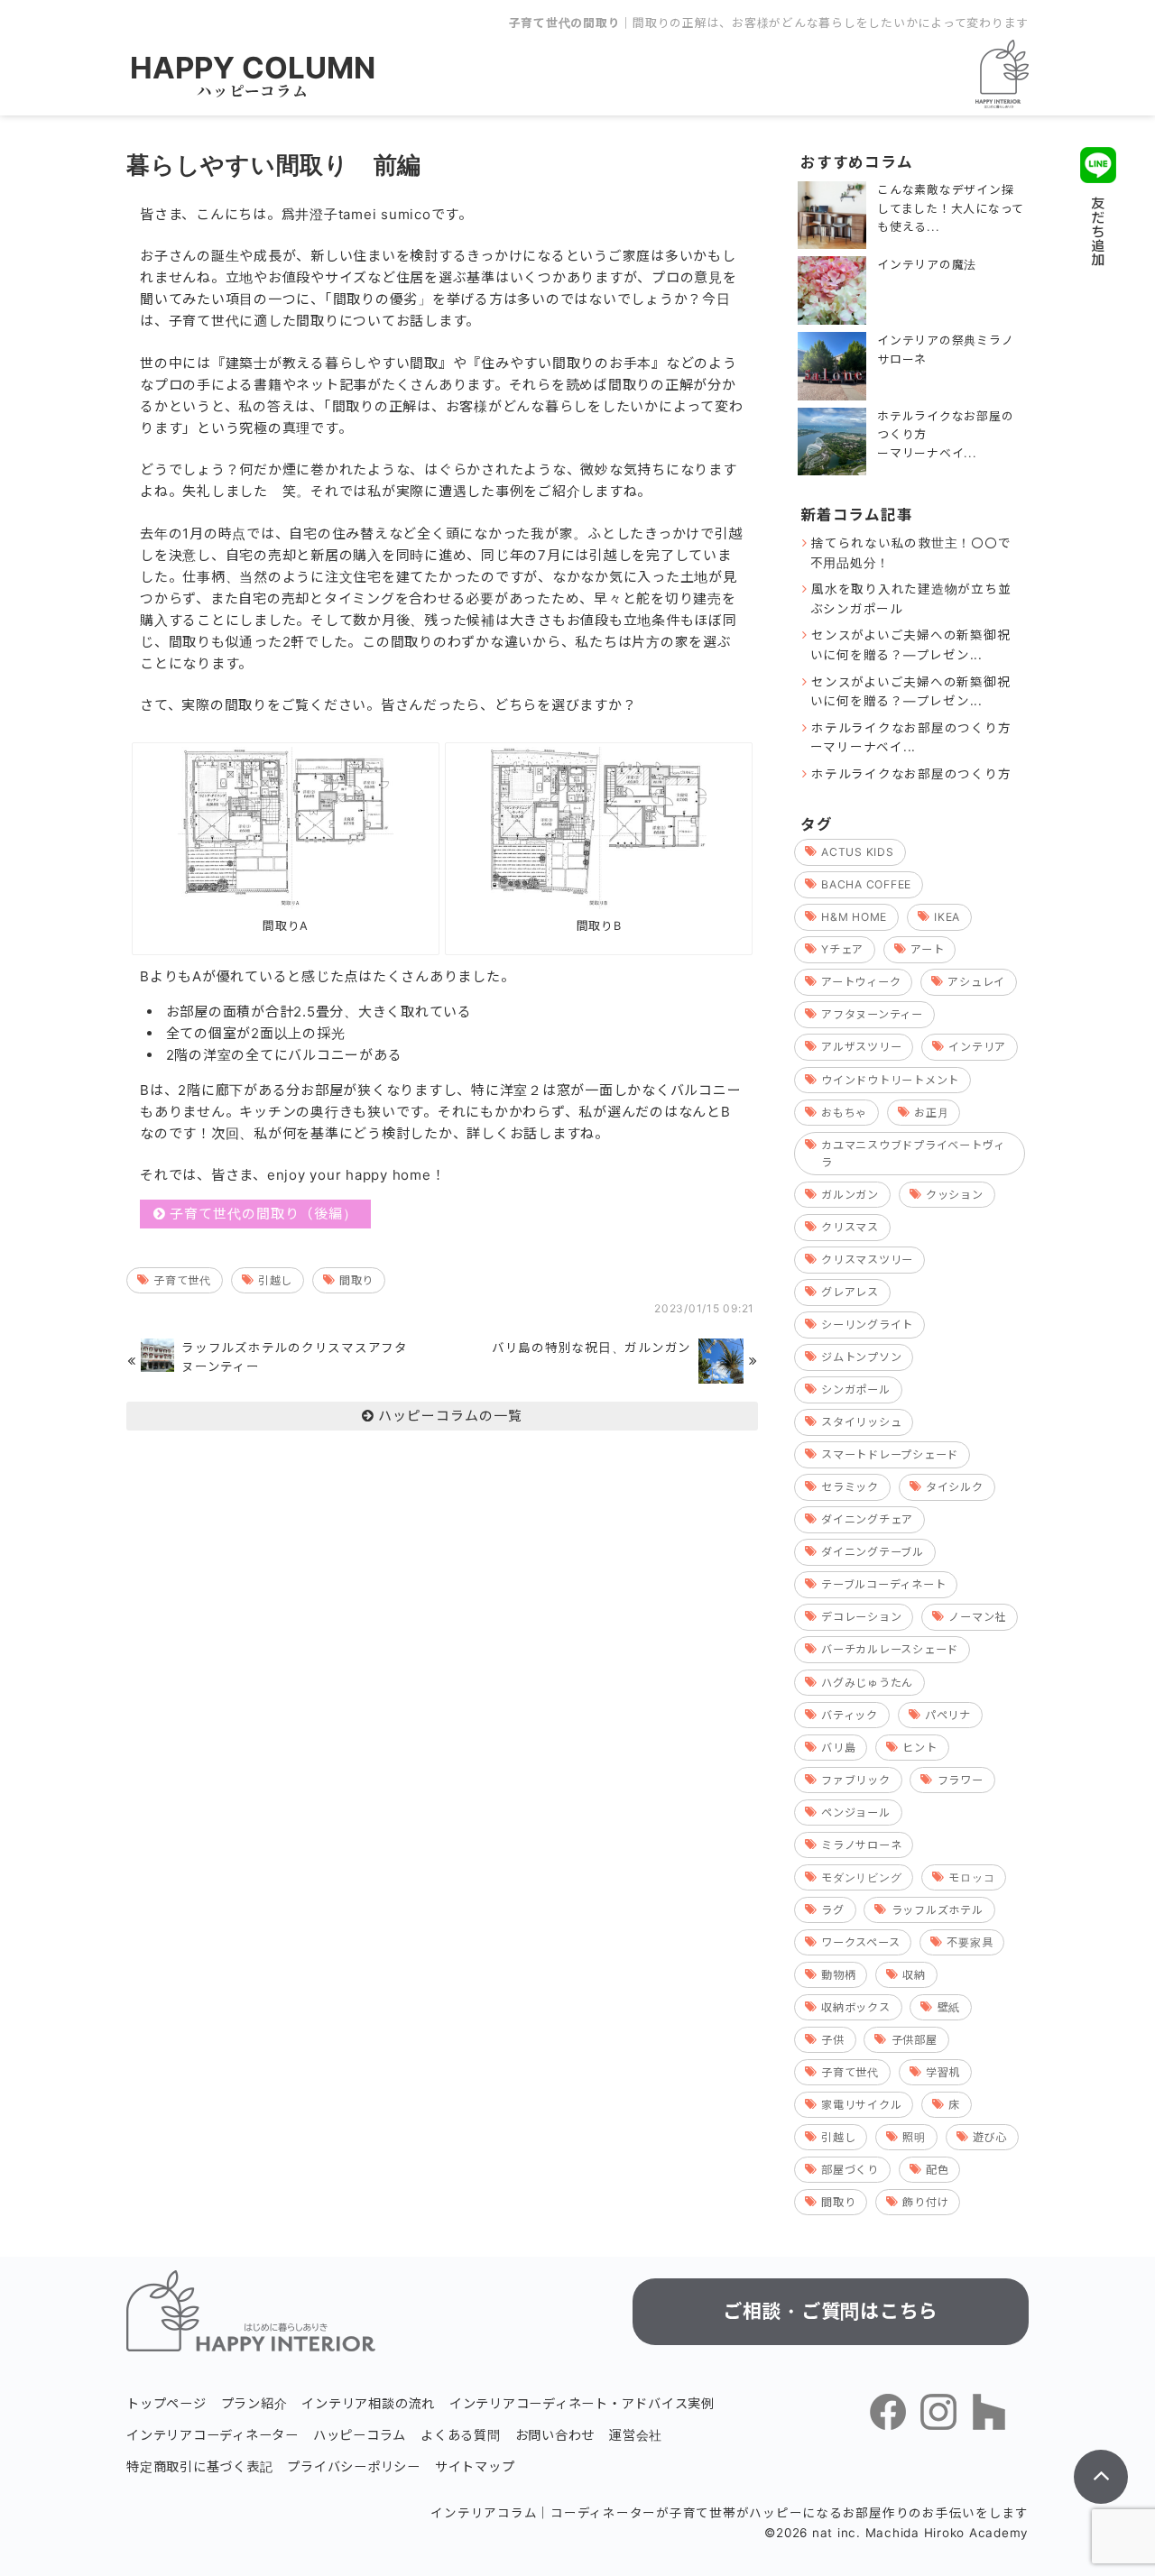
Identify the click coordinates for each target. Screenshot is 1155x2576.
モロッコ (971, 1877)
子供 (833, 2040)
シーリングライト (867, 1325)
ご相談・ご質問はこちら (831, 2311)
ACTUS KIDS (858, 852)
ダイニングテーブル (873, 1552)
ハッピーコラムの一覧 (450, 1416)
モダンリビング (861, 1877)
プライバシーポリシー (354, 2466)
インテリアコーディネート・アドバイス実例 (582, 2403)
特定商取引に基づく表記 (199, 2466)
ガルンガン (850, 1195)
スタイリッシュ (861, 1422)
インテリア (977, 1047)
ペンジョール (856, 1812)
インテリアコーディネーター (213, 2435)
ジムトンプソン (861, 1357)
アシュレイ (976, 982)
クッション (955, 1195)
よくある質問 (461, 2435)
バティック (850, 1715)
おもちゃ (844, 1113)
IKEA (947, 917)
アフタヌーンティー (872, 1014)
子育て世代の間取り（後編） (263, 1214)
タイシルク (955, 1487)
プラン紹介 (254, 2403)
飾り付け (925, 2202)
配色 (938, 2170)
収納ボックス (856, 2007)
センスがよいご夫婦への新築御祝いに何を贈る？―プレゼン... (910, 645)
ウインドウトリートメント (890, 1080)
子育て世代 (182, 1280)
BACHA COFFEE (866, 884)
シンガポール (856, 1389)
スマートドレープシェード (890, 1454)
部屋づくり (850, 2170)
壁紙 (949, 2007)
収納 (914, 1975)
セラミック (850, 1487)
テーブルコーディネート (883, 1584)
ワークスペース (860, 1942)
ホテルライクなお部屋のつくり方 (911, 774)
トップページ (166, 2403)
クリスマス (850, 1227)
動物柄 (838, 1975)
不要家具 (970, 1942)
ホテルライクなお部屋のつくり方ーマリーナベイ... (911, 738)
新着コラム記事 (856, 515)
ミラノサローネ (861, 1845)
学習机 (943, 2072)
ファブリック (856, 1780)
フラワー (961, 1780)
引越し (275, 1280)
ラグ (833, 1910)
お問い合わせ (555, 2435)
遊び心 (990, 2137)
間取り (356, 1280)
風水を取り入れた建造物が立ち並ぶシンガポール (911, 599)
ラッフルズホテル (938, 1910)
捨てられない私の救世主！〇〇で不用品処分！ (911, 553)
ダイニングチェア (867, 1519)
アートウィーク (861, 982)
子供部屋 (915, 2040)
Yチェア (842, 949)
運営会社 (636, 2435)
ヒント (919, 1748)
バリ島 (838, 1748)
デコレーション (861, 1617)
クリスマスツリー (867, 1260)
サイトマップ (475, 2466)
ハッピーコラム (252, 91)
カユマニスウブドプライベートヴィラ (913, 1154)
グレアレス (850, 1292)
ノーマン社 (977, 1617)
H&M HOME (854, 917)
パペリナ (948, 1715)
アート (927, 949)
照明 (914, 2137)
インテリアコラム (484, 2513)
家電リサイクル (861, 2105)
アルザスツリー (861, 1047)
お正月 (931, 1113)
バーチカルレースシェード (890, 1649)
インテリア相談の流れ (368, 2403)
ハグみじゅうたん (867, 1683)
